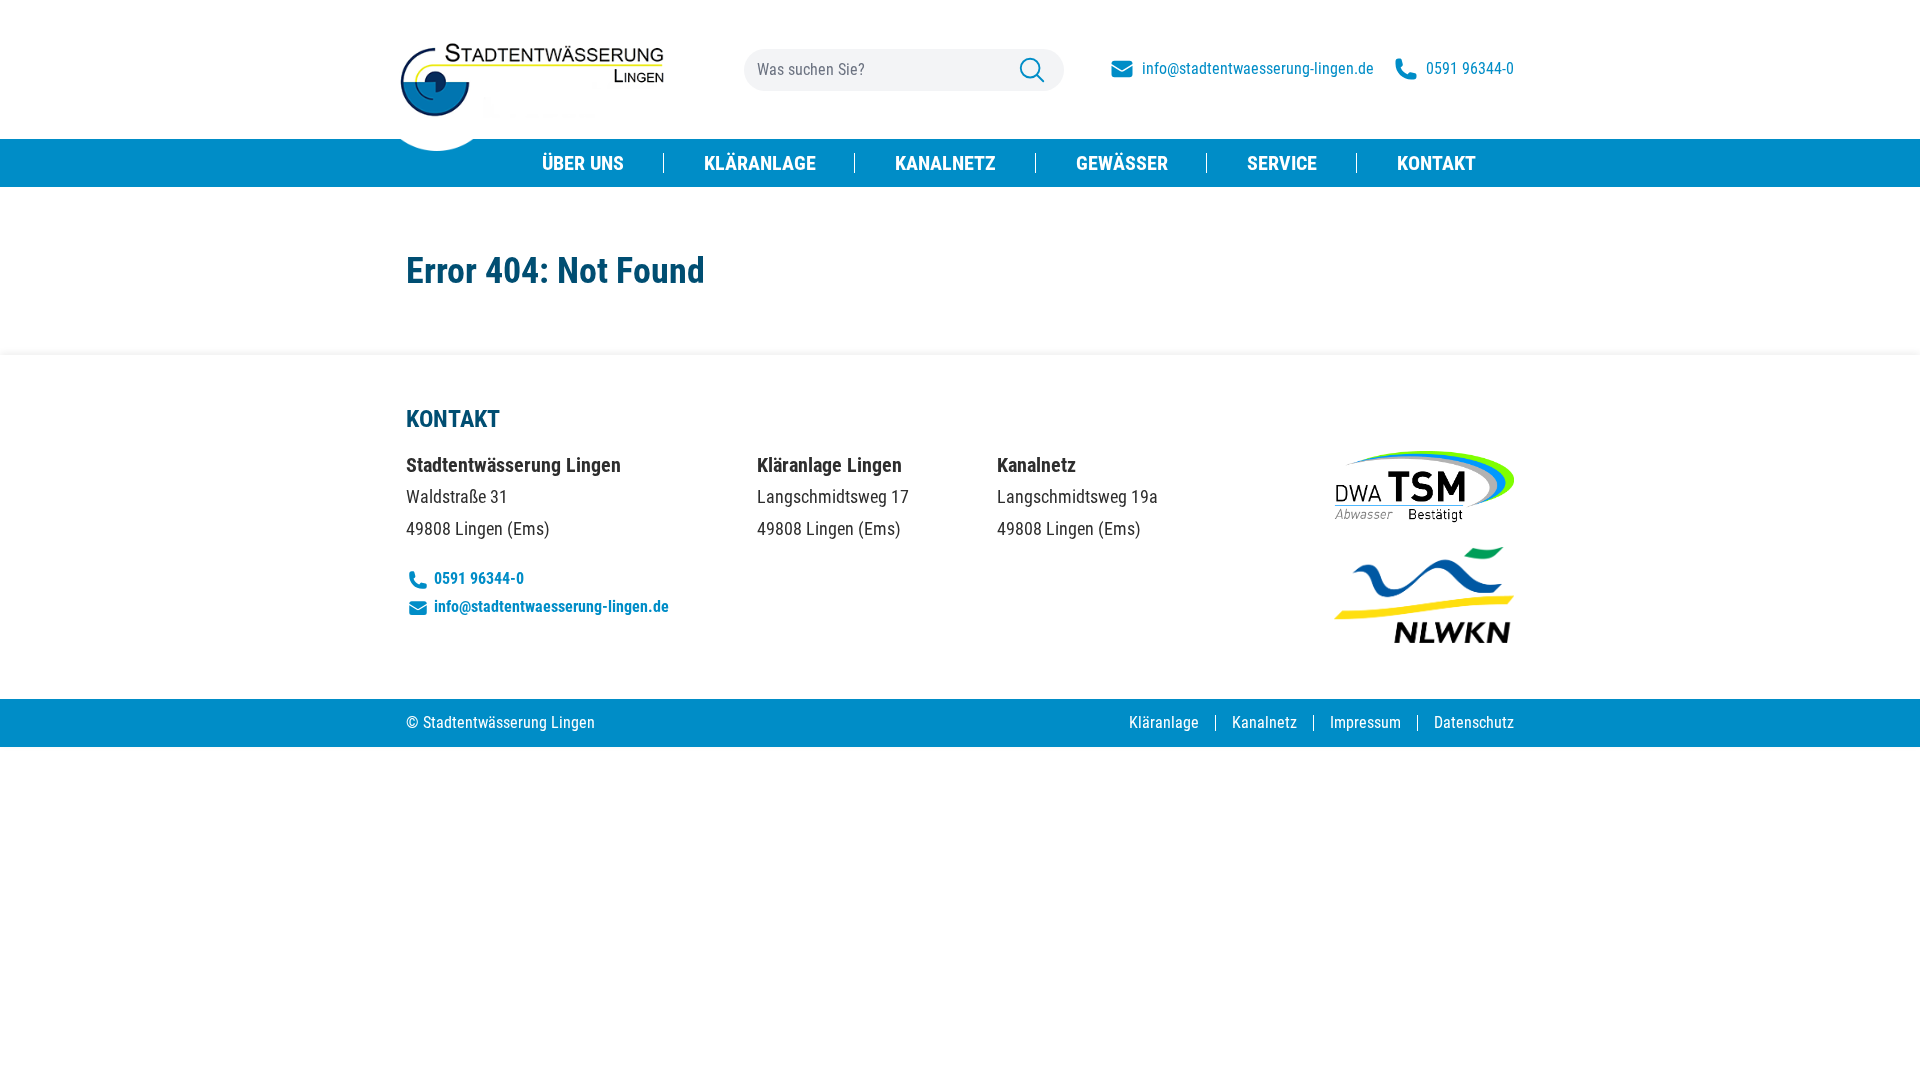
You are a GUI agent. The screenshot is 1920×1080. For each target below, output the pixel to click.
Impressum (1365, 722)
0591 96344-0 (479, 578)
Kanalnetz (1264, 722)
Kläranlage (1164, 722)
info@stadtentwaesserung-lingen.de (551, 606)
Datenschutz (1474, 722)
